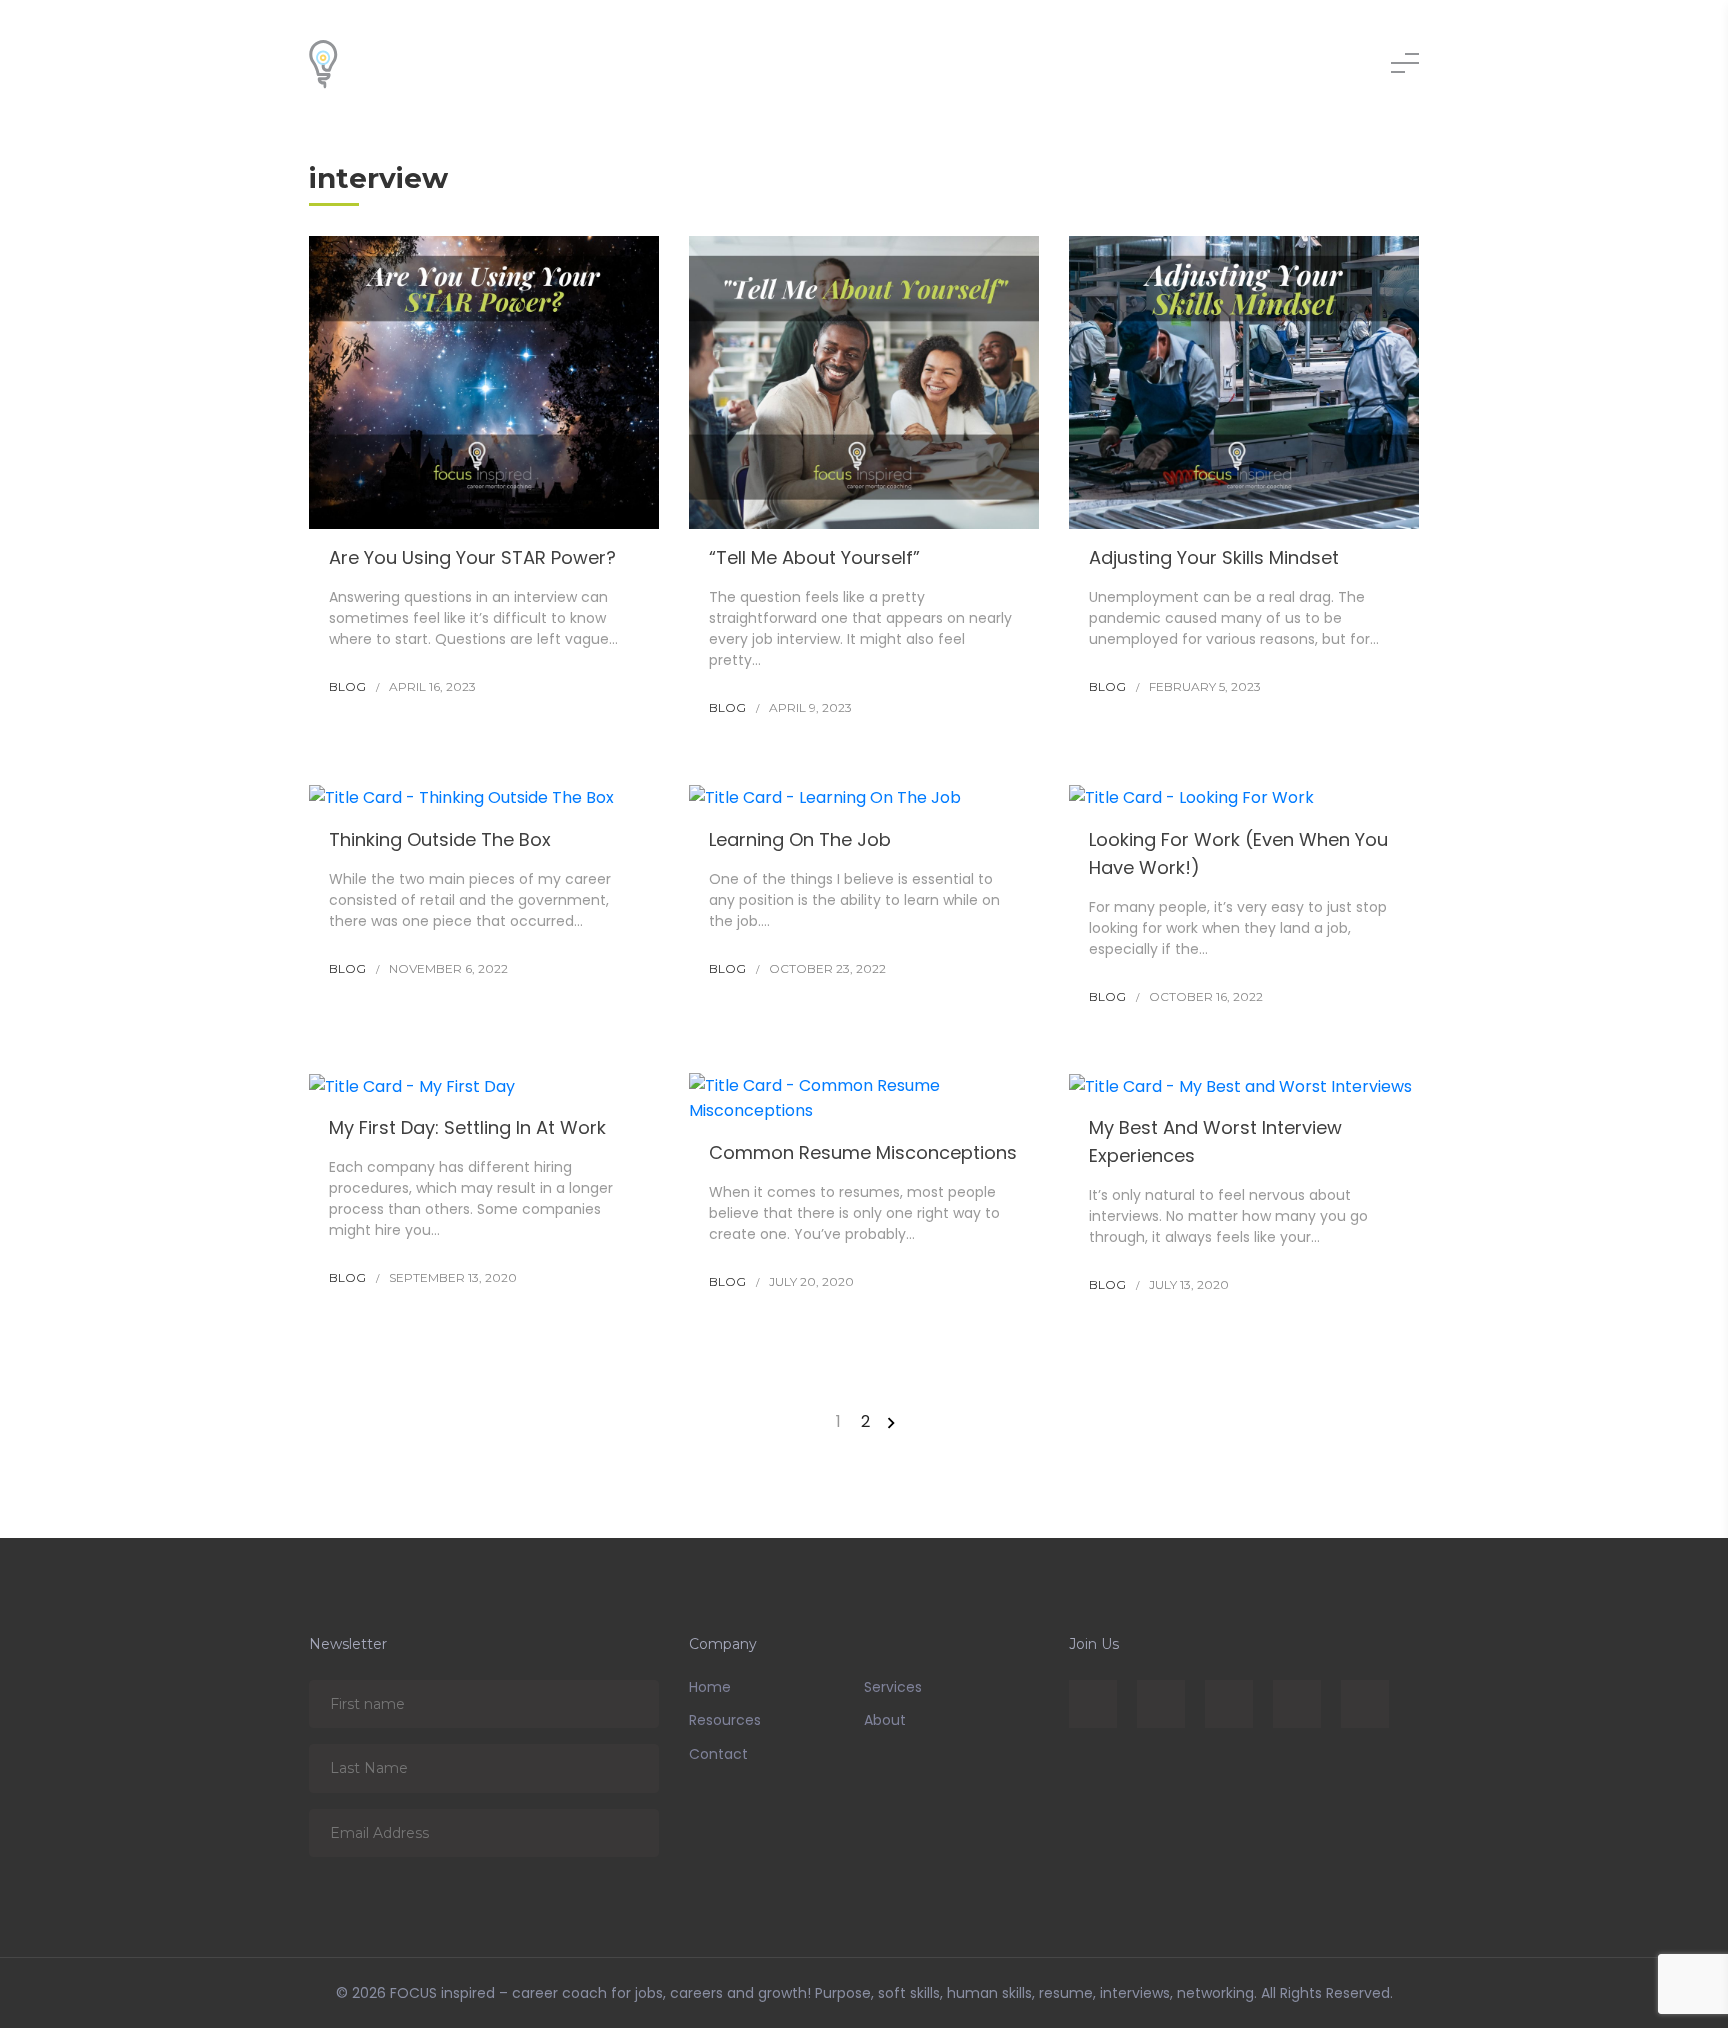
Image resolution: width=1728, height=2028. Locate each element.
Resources (725, 1720)
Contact (718, 1754)
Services (893, 1687)
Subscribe (629, 1703)
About (885, 1720)
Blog (347, 686)
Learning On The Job (800, 839)
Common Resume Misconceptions (863, 1152)
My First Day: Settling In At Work (467, 1127)
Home (710, 1687)
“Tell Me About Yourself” (814, 557)
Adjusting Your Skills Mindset (1214, 557)
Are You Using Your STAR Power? (472, 557)
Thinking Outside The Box (440, 839)
